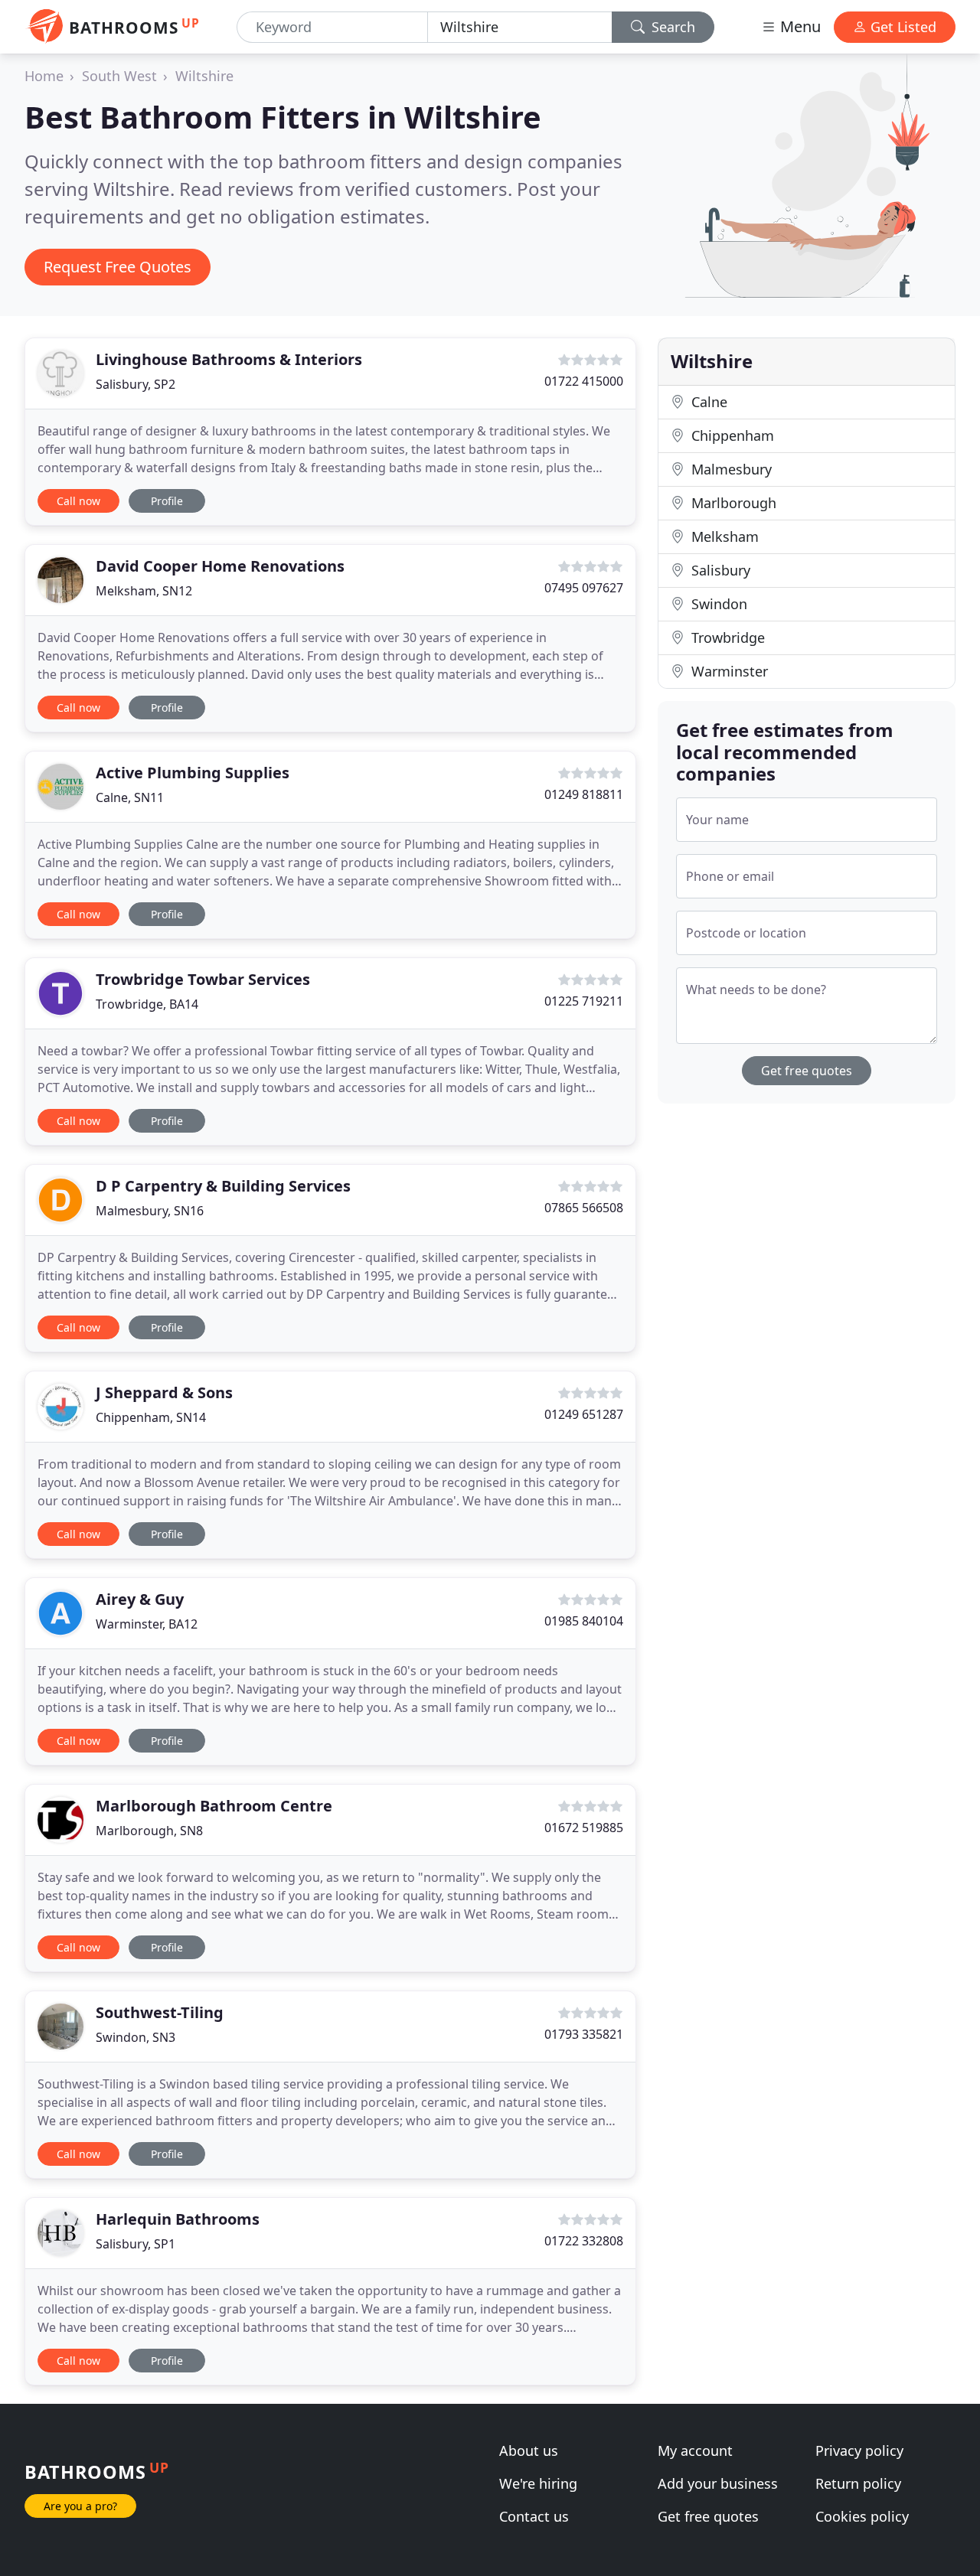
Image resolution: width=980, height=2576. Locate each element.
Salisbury (719, 570)
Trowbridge (726, 637)
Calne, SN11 (130, 797)
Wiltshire (204, 76)
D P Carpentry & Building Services (223, 1186)
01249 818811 (584, 794)
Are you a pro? (80, 2506)
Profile (167, 501)
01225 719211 (584, 1001)
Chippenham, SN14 (151, 1417)
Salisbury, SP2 (136, 384)
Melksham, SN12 (144, 591)
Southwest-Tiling (160, 2012)
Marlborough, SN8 (149, 1831)
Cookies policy (862, 2516)
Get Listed (902, 27)
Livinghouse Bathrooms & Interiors (229, 359)
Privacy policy (859, 2450)
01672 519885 (584, 1828)
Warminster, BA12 (147, 1624)
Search (671, 27)
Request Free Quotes (118, 267)
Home (44, 76)
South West (119, 76)
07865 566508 (584, 1208)
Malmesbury (730, 469)
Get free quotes (807, 1071)
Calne (707, 402)
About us (529, 2450)
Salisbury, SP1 (136, 2244)
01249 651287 (584, 1414)
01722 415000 (584, 381)
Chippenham (731, 435)
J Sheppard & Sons (164, 1392)
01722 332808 (584, 2241)
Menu (799, 26)
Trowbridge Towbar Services (203, 979)
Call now (78, 501)
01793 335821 (584, 2034)
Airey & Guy (140, 1599)
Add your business (718, 2483)
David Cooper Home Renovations (220, 566)
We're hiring (538, 2483)
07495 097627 (584, 588)
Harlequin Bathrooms (178, 2219)
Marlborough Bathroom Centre (214, 1806)
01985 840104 (584, 1621)
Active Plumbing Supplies (193, 773)
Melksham (723, 536)
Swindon (717, 604)
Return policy (858, 2483)
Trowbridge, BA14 (147, 1004)
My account (695, 2450)
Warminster (728, 671)
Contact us (534, 2516)
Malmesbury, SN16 (150, 1211)
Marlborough (732, 503)
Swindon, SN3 (136, 2037)
